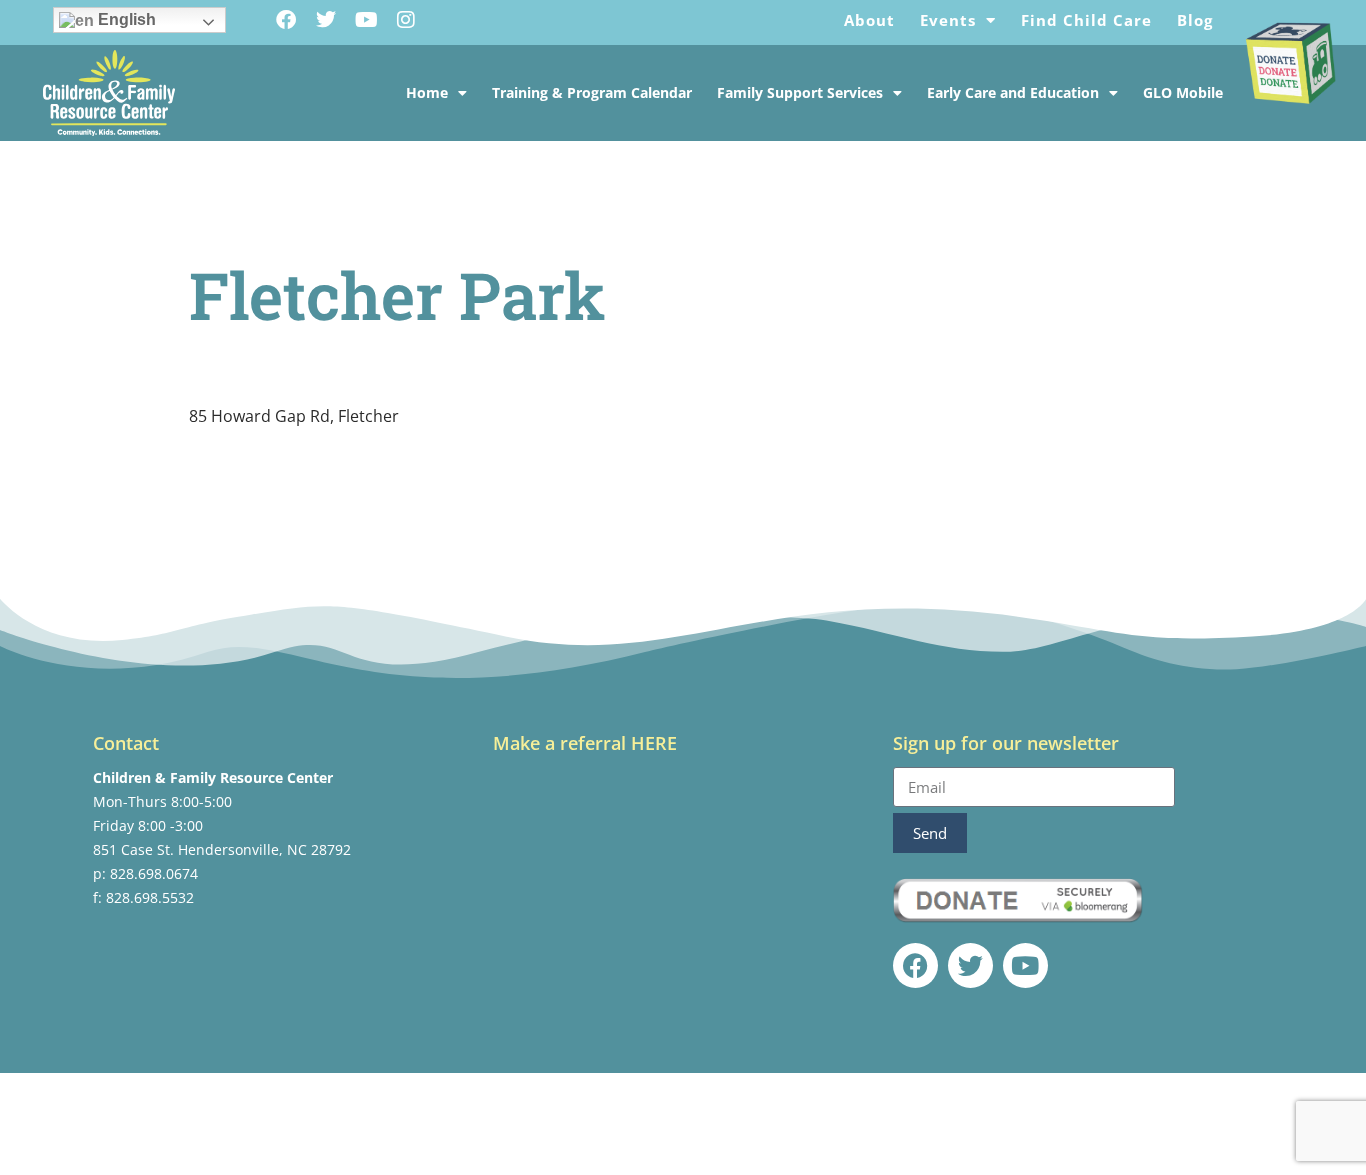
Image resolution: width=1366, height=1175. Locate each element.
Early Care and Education (1013, 92)
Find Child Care (1086, 20)
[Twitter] (326, 20)
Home (427, 92)
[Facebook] (286, 20)
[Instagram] (406, 20)
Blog (1195, 20)
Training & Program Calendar (592, 92)
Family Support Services (800, 92)
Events (948, 20)
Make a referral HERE (585, 743)
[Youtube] (366, 20)
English (125, 19)
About (869, 20)
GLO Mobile (1183, 92)
